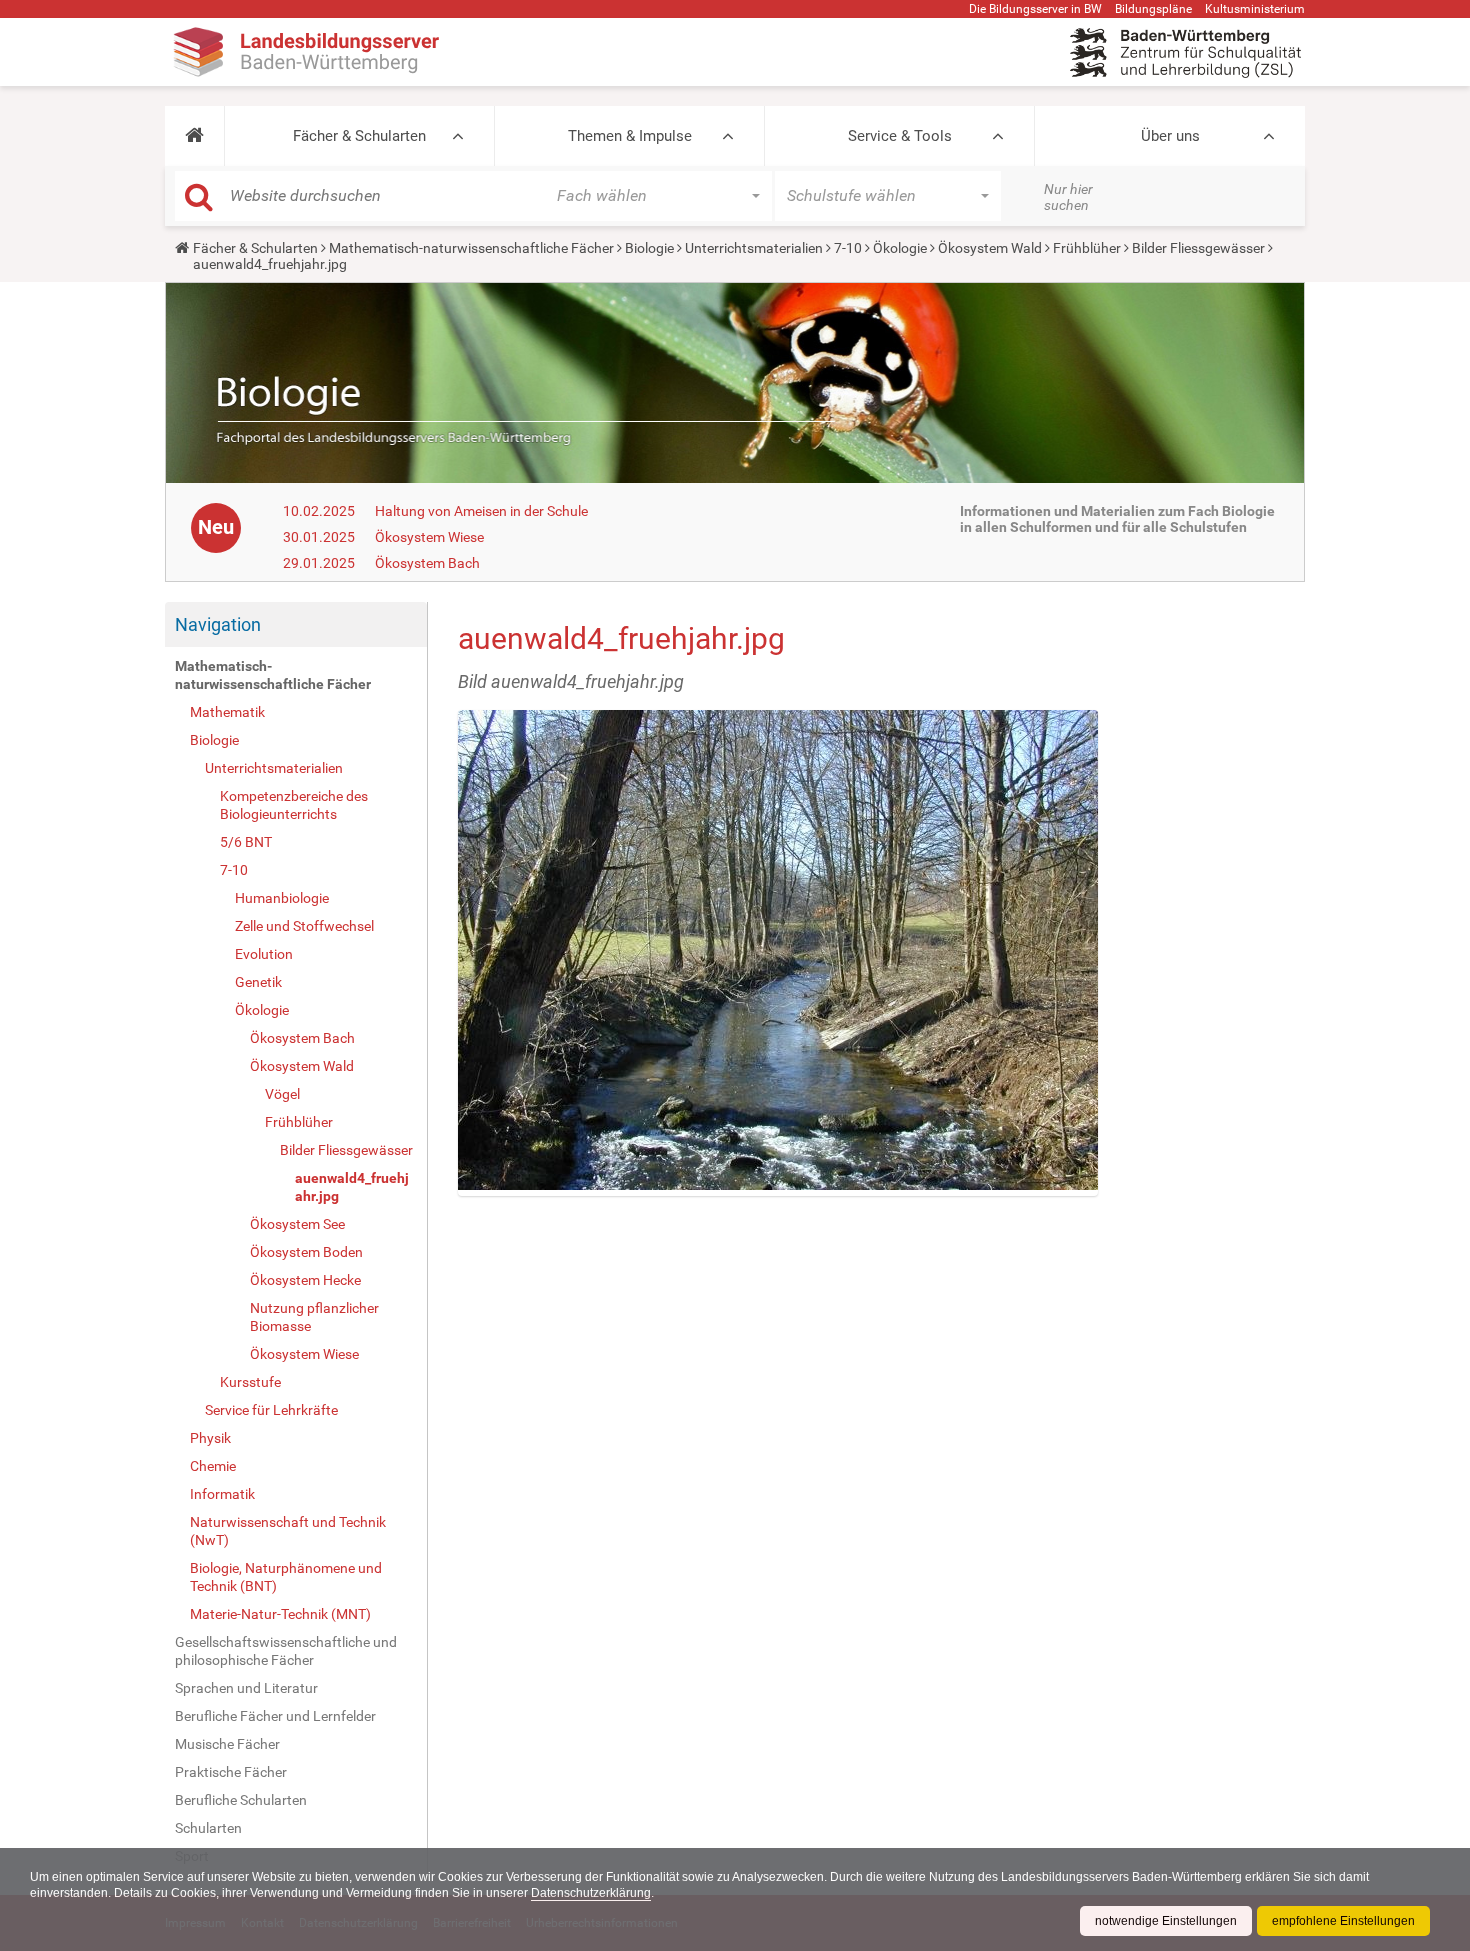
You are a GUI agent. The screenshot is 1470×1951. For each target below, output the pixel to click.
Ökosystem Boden (306, 1252)
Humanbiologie (282, 898)
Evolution (264, 954)
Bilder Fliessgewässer (1198, 248)
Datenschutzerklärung (591, 1893)
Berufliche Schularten (241, 1800)
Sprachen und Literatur (246, 1688)
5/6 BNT (246, 842)
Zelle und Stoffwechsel (304, 926)
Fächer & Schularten (359, 136)
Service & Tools (900, 136)
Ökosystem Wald (990, 248)
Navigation (218, 624)
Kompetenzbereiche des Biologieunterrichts (294, 805)
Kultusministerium (1255, 9)
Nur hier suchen (1068, 197)
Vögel (282, 1094)
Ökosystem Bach (427, 563)
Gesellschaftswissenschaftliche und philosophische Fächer (286, 1651)
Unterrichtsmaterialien (754, 248)
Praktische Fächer (231, 1772)
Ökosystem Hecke (305, 1280)
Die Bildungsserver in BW (1035, 9)
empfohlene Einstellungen (1343, 1921)
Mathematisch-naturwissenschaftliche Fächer (471, 248)
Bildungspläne (1153, 9)
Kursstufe (250, 1382)
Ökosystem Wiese (429, 537)
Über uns (1170, 136)
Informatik (222, 1494)
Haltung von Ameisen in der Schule (481, 511)
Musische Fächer (227, 1744)
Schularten (208, 1828)
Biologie (649, 248)
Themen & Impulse (630, 136)
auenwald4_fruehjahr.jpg (352, 1187)
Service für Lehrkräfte (271, 1410)
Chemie (213, 1466)
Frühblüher (1087, 248)
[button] (194, 136)
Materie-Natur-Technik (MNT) (280, 1614)
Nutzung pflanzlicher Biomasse (314, 1317)
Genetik (258, 982)
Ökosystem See (297, 1224)
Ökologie (900, 248)
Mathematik (227, 712)
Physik (210, 1438)
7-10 (848, 248)
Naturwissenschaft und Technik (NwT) (288, 1531)
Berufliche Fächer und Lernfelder (275, 1716)
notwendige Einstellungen (1166, 1921)
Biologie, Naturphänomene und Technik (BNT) (286, 1577)
